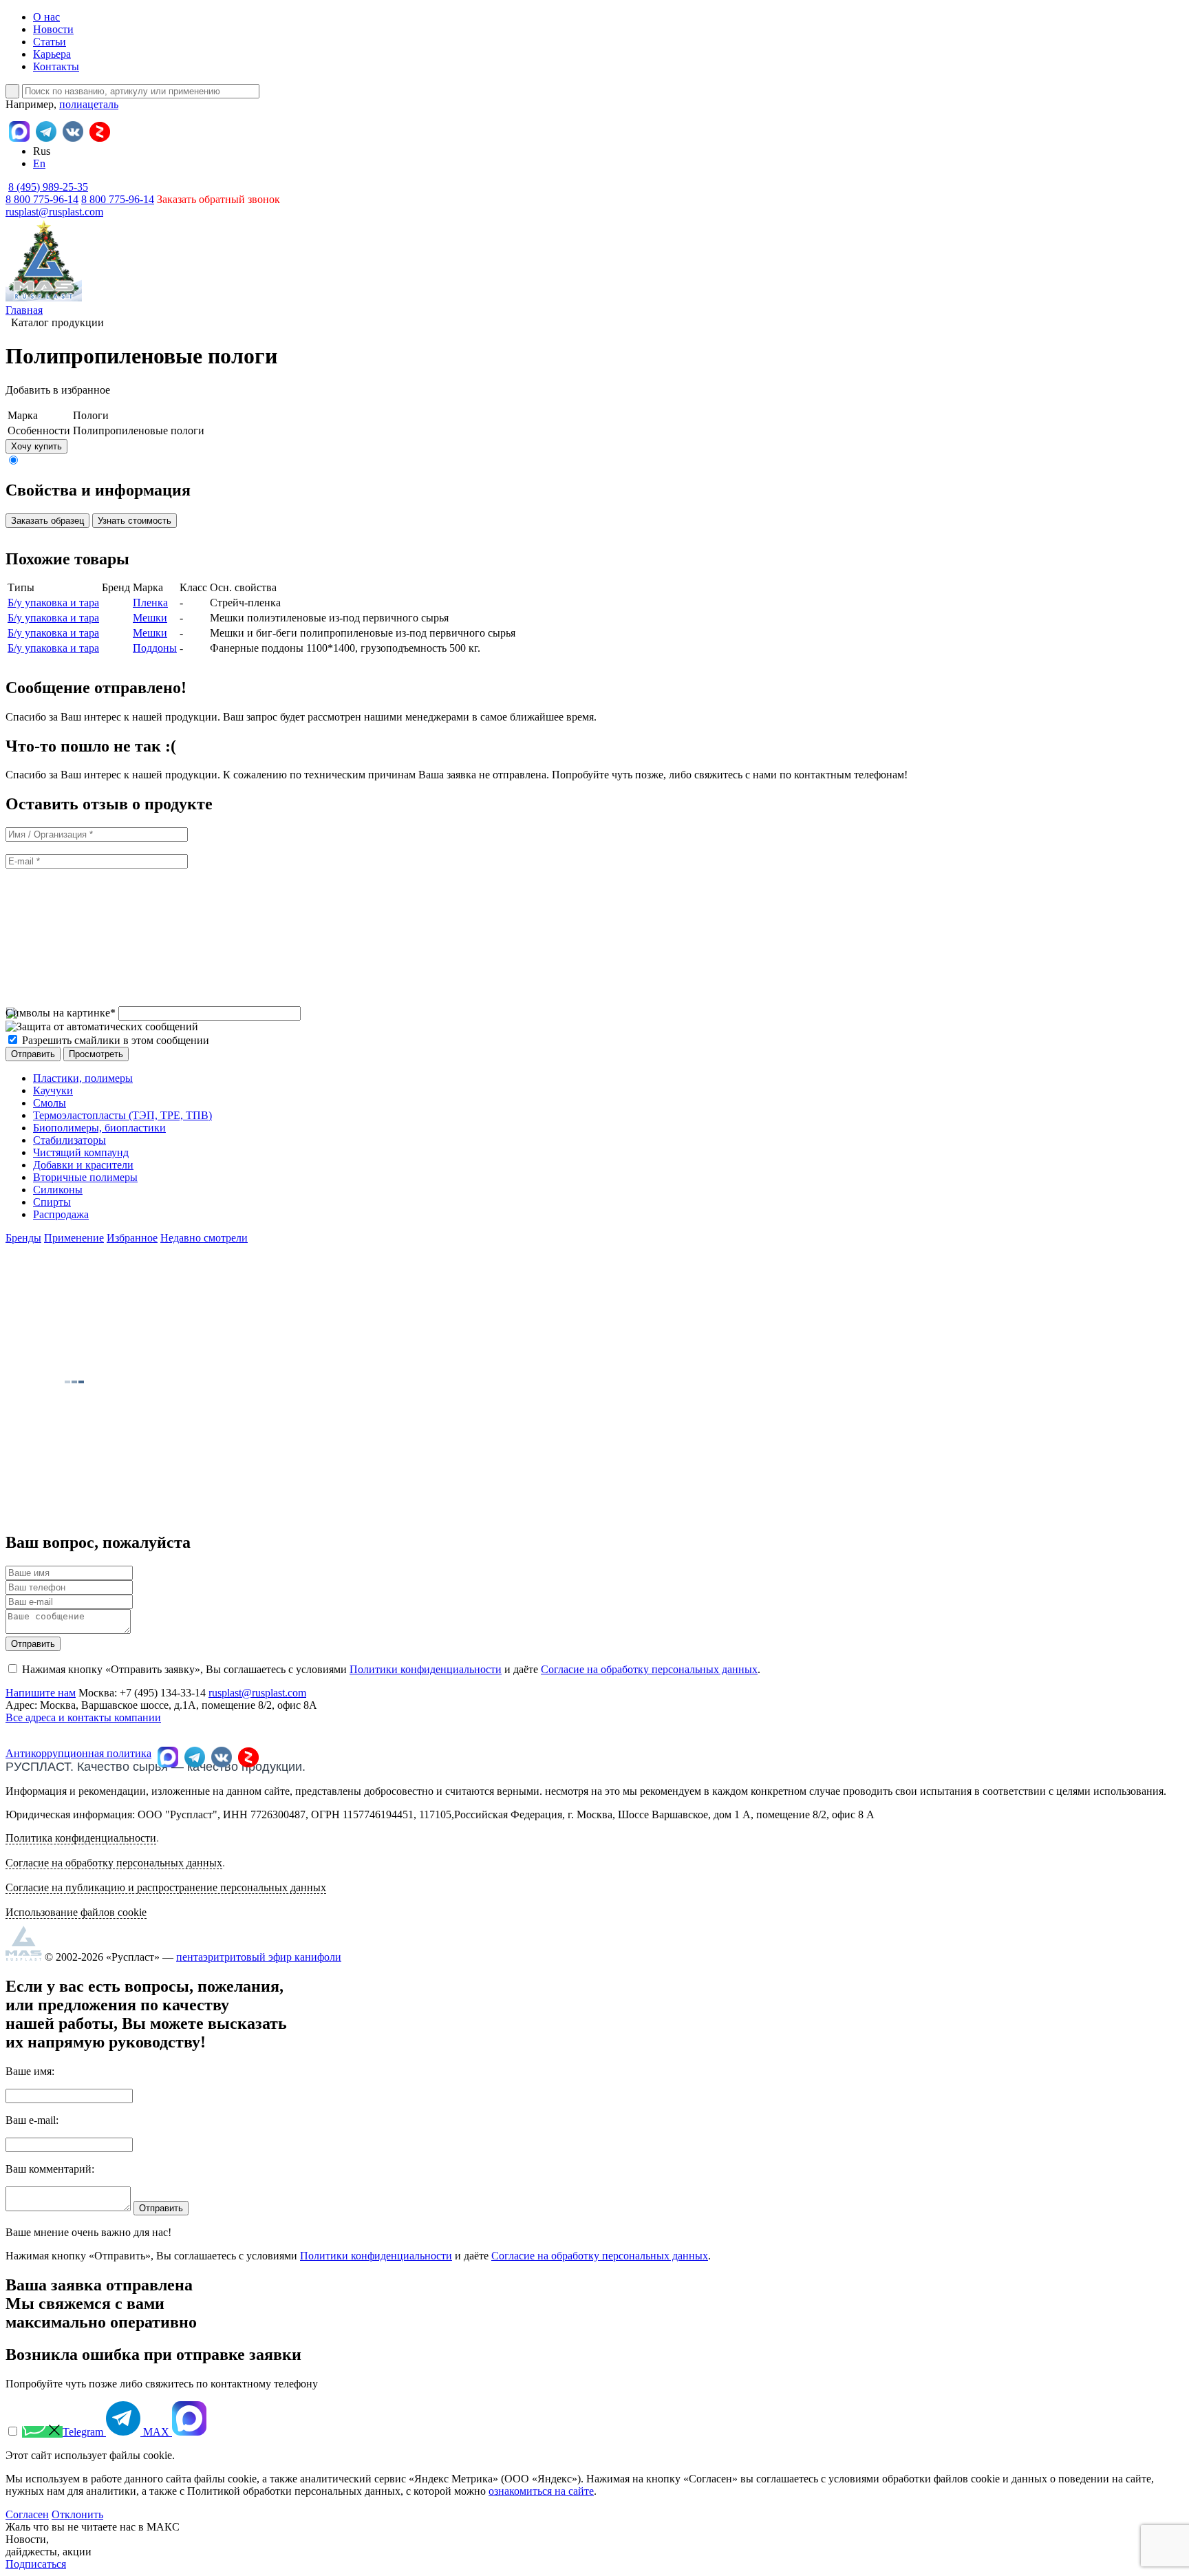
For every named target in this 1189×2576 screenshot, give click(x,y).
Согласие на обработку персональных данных (649, 1669)
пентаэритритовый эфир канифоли (259, 1957)
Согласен (27, 2514)
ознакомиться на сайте (541, 2491)
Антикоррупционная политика (78, 1753)
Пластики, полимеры (83, 1078)
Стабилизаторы (69, 1140)
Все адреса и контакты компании (83, 1717)
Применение (74, 1238)
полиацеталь (89, 104)
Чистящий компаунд (81, 1152)
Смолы (50, 1103)
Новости (53, 29)
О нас (46, 17)
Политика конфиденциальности (81, 1838)
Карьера (52, 54)
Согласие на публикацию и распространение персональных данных (166, 1887)
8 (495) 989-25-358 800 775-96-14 (47, 193)
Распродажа (61, 1214)
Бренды (23, 1238)
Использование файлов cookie (76, 1912)
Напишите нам (41, 1693)
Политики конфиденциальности (426, 1669)
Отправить (33, 1644)
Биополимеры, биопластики (99, 1128)
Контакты (56, 66)
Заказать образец (47, 521)
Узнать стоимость (135, 521)
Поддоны (155, 648)
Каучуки (53, 1090)
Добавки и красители (83, 1165)
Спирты (52, 1202)
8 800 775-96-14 (118, 199)
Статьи (50, 42)
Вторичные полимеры (85, 1177)
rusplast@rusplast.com (54, 212)
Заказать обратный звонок (218, 199)
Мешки (150, 618)
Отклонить (77, 2514)
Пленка (150, 603)
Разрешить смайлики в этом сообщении (116, 1040)
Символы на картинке (61, 1013)
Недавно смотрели (204, 1238)
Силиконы (58, 1190)
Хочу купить (36, 446)
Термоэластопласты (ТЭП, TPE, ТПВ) (122, 1115)
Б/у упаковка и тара (53, 603)
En (39, 163)
